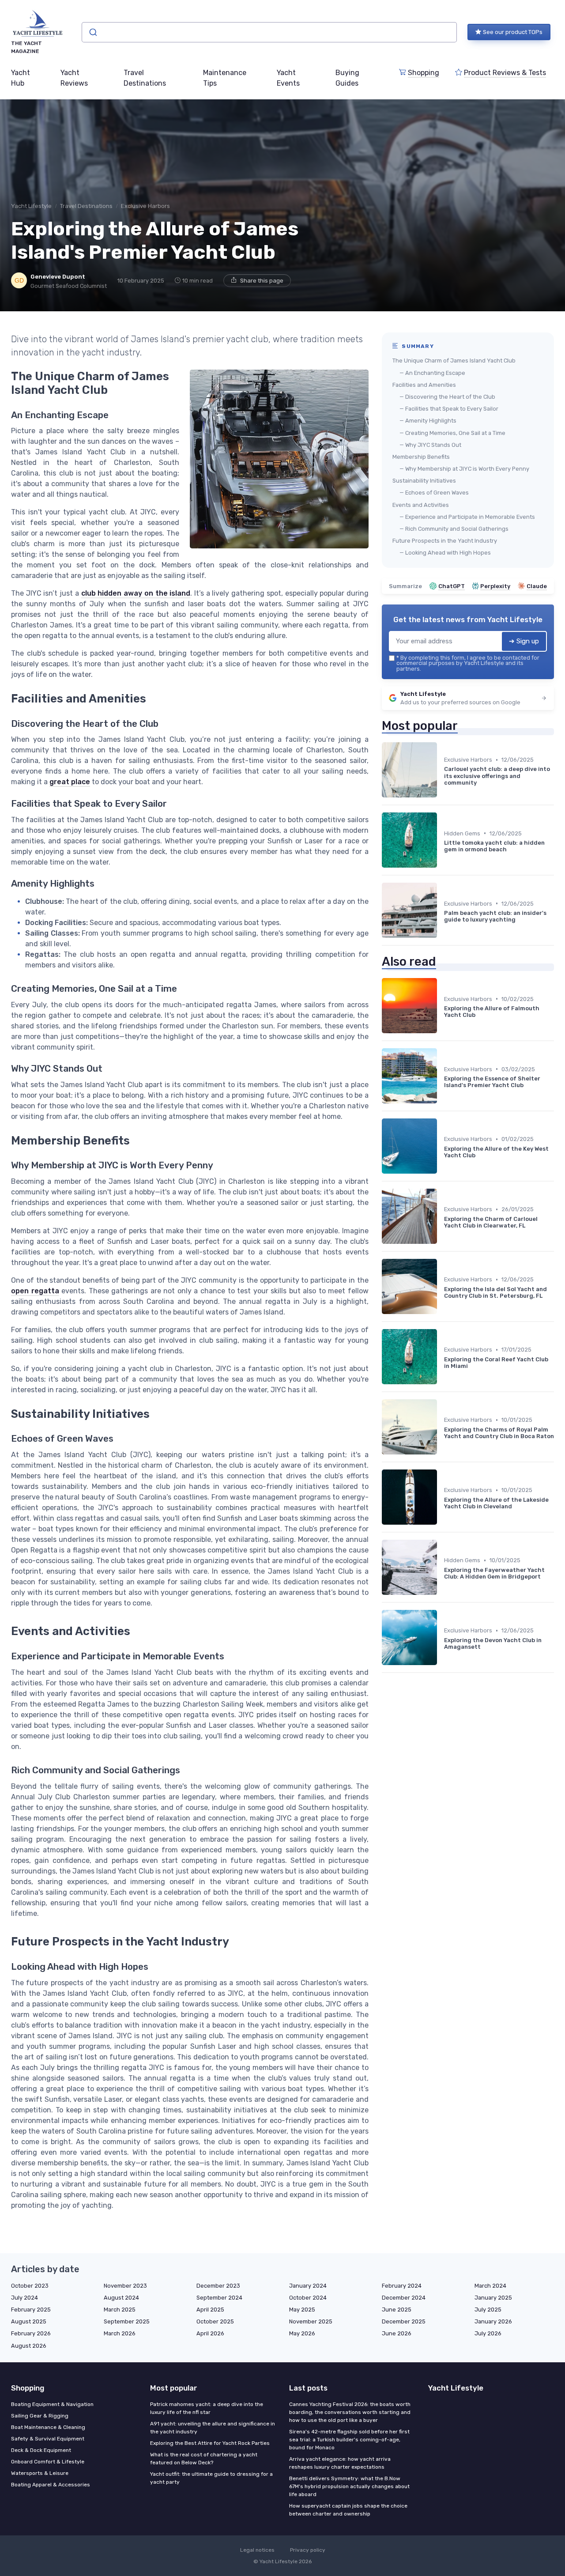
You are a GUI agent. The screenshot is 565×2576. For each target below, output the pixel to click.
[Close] (442, 1266)
